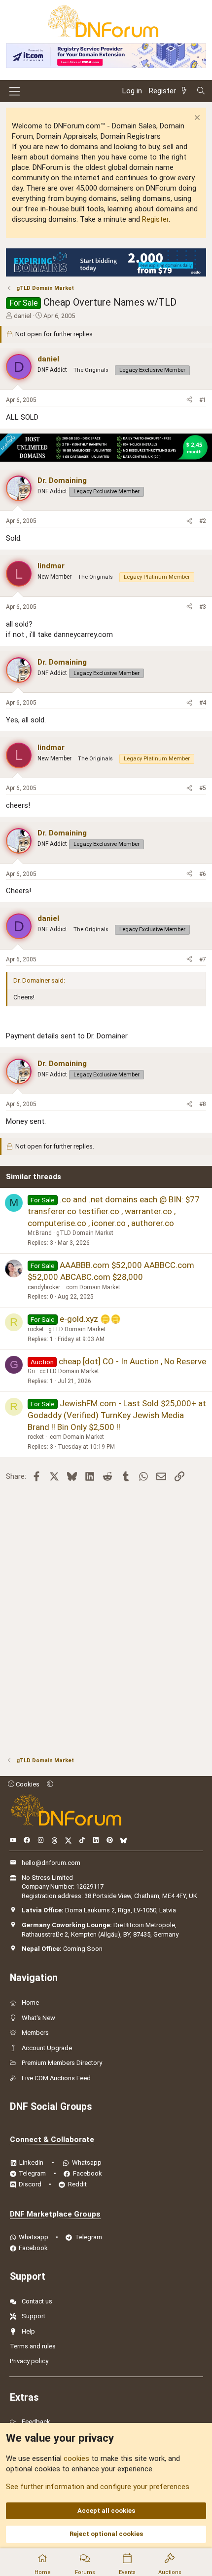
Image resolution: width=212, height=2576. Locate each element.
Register (155, 219)
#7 (203, 959)
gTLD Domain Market (85, 1233)
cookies (76, 2458)
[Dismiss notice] (196, 119)
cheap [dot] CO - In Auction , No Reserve (132, 1361)
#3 (203, 607)
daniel (22, 316)
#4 (203, 703)
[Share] (189, 400)
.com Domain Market (92, 1287)
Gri (31, 1371)
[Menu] (15, 91)
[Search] (201, 91)
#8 (203, 1104)
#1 (203, 400)
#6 (203, 874)
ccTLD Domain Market (69, 1371)
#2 (203, 521)
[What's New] (186, 91)
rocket (36, 1329)
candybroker (44, 1287)
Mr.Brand (40, 1233)
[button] (50, 1784)
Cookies (27, 1784)
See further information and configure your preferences (98, 2487)
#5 (203, 788)
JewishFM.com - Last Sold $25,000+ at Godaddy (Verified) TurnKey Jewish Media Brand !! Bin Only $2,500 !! (117, 1415)
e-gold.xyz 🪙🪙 (90, 1319)
